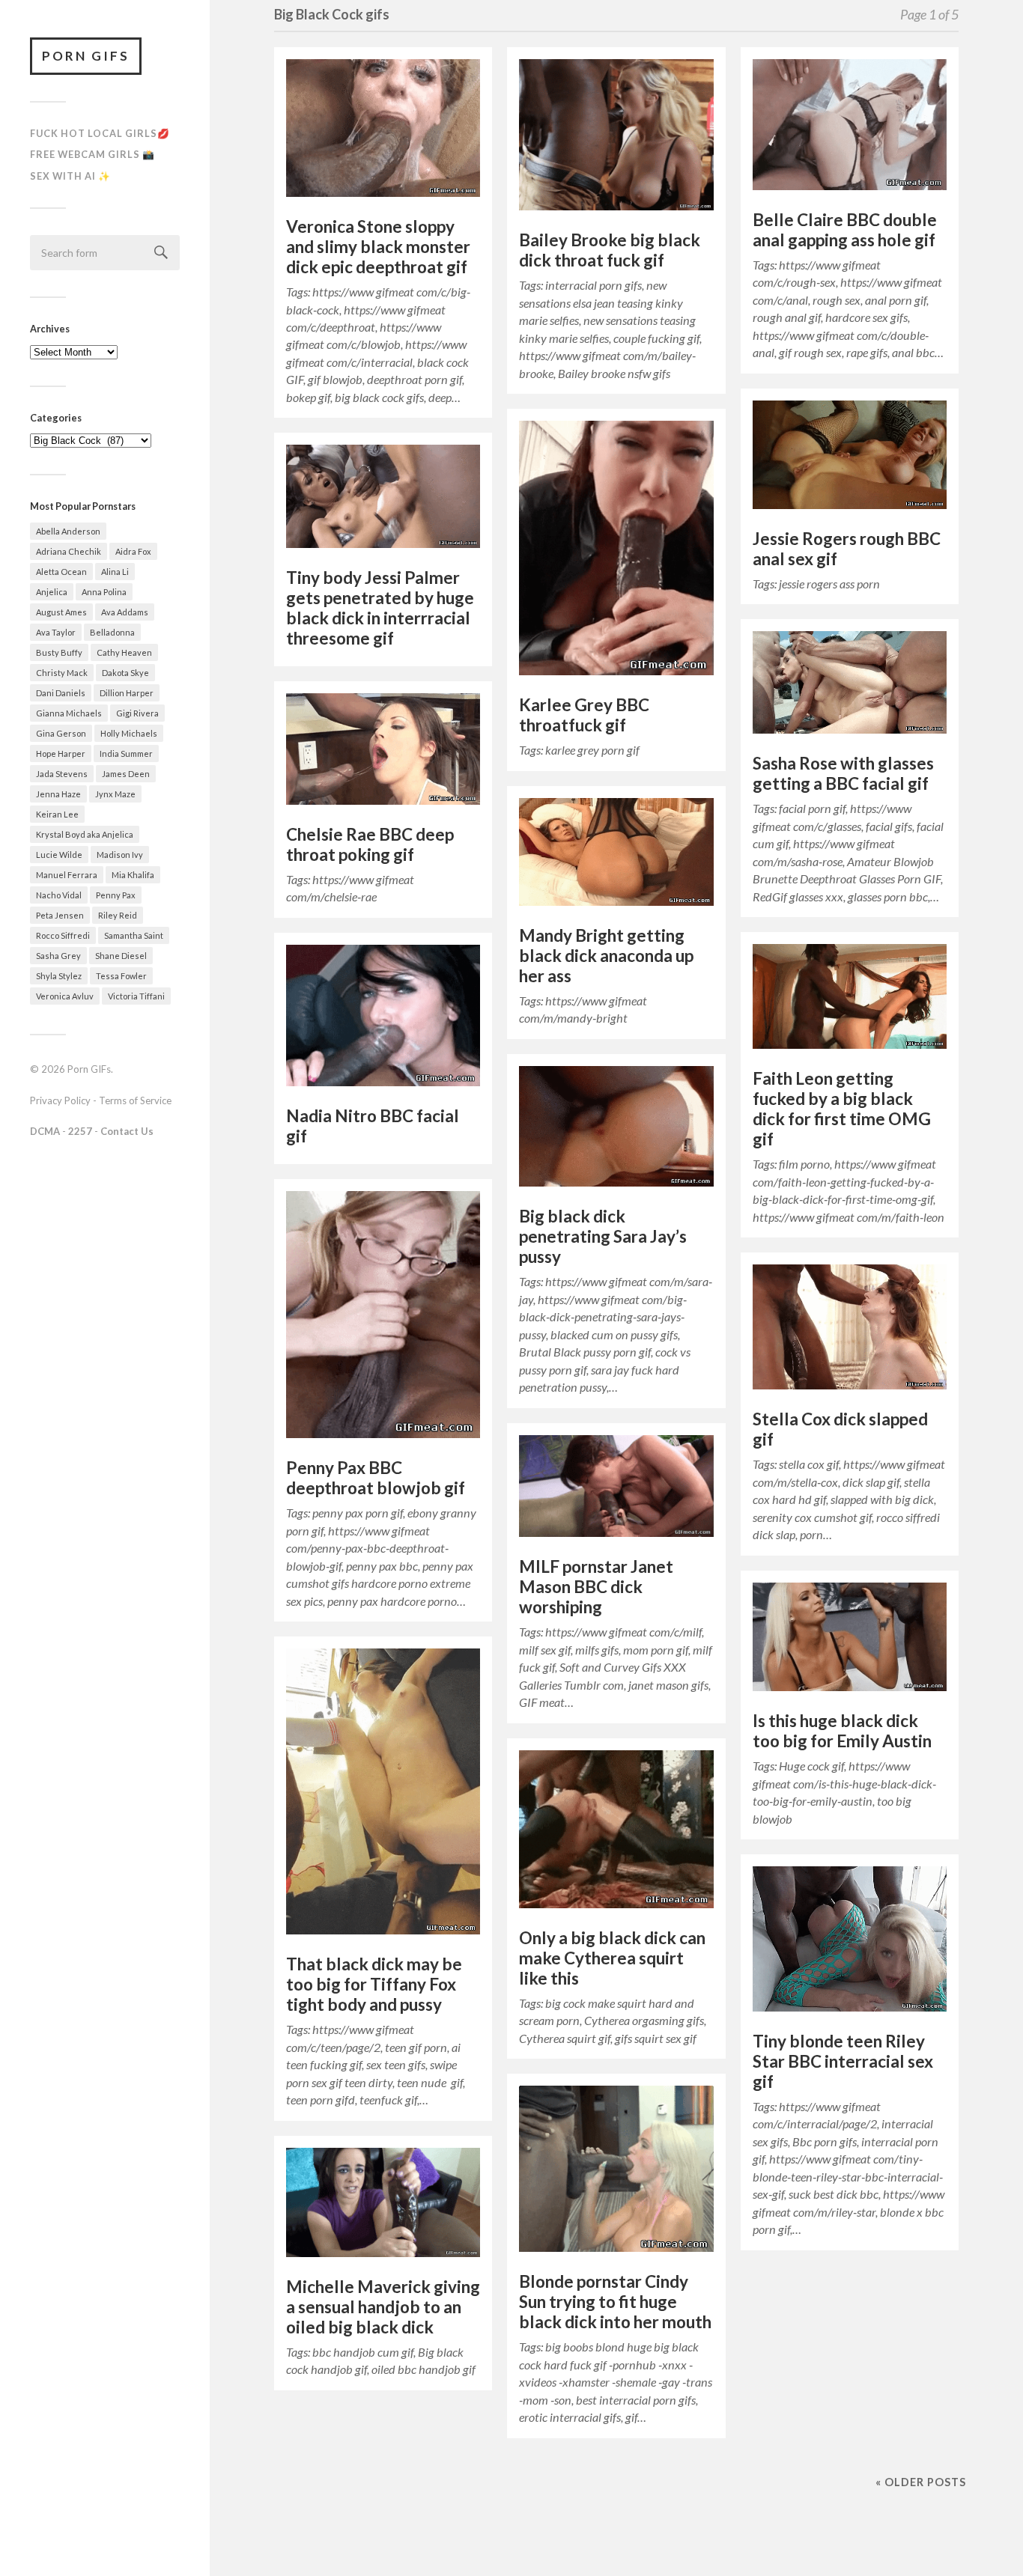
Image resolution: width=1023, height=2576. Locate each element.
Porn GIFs (86, 56)
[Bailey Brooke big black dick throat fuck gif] (616, 138)
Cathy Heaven (124, 652)
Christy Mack (62, 673)
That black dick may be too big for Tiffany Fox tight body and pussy (374, 1984)
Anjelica (52, 592)
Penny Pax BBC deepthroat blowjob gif (376, 1478)
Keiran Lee (57, 814)
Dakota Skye (125, 673)
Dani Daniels (61, 693)
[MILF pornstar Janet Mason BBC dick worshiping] (616, 1490)
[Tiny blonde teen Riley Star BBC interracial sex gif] (850, 1943)
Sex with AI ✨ (70, 176)
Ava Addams (125, 612)
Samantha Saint (134, 935)
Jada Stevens (62, 774)
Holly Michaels (129, 733)
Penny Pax (116, 895)
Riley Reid (118, 915)
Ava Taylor (56, 632)
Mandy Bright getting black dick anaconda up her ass (606, 956)
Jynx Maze (115, 794)
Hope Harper (61, 753)
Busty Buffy (59, 652)
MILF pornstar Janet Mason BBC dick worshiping (596, 1587)
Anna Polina (104, 592)
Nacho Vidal (59, 895)
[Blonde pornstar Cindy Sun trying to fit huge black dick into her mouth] (616, 2172)
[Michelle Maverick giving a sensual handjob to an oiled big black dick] (383, 2206)
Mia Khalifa (133, 875)
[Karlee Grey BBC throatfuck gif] (616, 552)
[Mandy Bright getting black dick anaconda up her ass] (616, 856)
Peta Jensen (60, 915)
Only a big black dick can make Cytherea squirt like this (612, 1958)
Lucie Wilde (59, 855)
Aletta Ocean (61, 572)
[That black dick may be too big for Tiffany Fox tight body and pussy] (383, 1795)
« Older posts (921, 2482)
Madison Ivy (120, 855)
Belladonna (112, 632)
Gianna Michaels (69, 713)
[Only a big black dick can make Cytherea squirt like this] (616, 1833)
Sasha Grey (58, 956)
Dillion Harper (127, 693)
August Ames (61, 612)
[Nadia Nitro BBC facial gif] (383, 1019)
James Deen (126, 774)
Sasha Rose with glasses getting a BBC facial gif (843, 773)
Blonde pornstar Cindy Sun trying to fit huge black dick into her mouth (615, 2302)
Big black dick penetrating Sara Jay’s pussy (603, 1236)
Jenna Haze (58, 794)
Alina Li (115, 572)
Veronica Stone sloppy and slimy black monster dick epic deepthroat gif (378, 247)
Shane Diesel (121, 956)
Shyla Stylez (59, 976)
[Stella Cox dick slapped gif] (850, 1331)
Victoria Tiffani (136, 996)
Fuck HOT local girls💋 (100, 133)
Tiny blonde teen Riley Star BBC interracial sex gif (843, 2061)
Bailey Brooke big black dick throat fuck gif (610, 250)
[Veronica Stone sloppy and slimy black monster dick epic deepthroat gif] (383, 132)
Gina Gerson (61, 733)
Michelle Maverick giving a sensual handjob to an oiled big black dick (383, 2307)
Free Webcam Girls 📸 (92, 154)
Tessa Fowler (121, 976)
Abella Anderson (68, 531)
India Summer (126, 753)
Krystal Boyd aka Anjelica (85, 834)
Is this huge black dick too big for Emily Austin (842, 1731)
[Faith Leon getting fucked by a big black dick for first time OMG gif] (850, 1000)
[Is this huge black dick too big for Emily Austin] (850, 1641)
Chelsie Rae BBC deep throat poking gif (370, 844)
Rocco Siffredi (63, 935)
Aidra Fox (133, 551)
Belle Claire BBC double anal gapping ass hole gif (845, 230)
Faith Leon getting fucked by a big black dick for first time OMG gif (842, 1109)
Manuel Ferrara (67, 875)
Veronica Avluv (65, 996)
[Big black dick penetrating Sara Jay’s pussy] (616, 1130)
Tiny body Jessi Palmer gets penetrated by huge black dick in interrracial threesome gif (380, 608)
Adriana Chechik (69, 551)
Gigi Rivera (137, 713)
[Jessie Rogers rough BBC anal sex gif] (850, 459)
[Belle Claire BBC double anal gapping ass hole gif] (850, 128)
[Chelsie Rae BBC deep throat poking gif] (383, 753)
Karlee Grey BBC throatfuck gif (584, 715)
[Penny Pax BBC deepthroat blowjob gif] (383, 1319)
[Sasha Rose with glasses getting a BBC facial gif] (850, 686)
